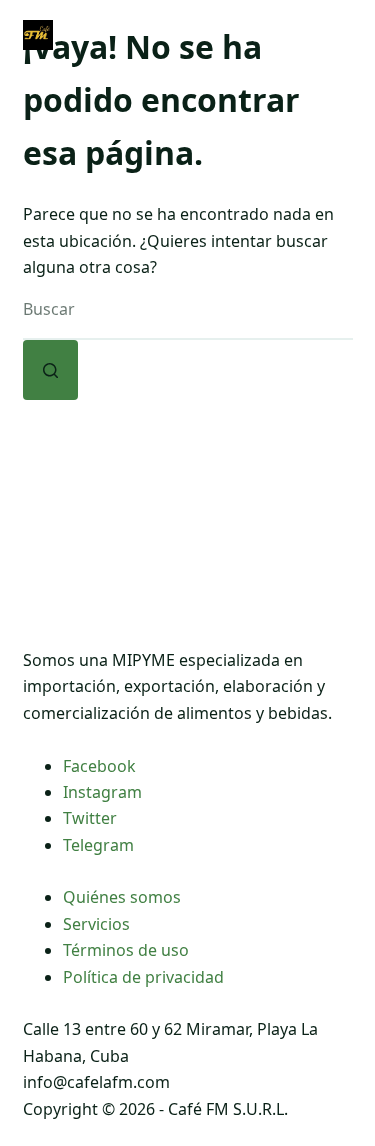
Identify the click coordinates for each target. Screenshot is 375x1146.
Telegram (98, 845)
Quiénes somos (122, 897)
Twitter (90, 818)
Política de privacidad (143, 977)
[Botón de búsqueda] (50, 370)
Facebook (99, 766)
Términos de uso (126, 950)
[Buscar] (256, 35)
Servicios (96, 924)
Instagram (102, 792)
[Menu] (344, 35)
